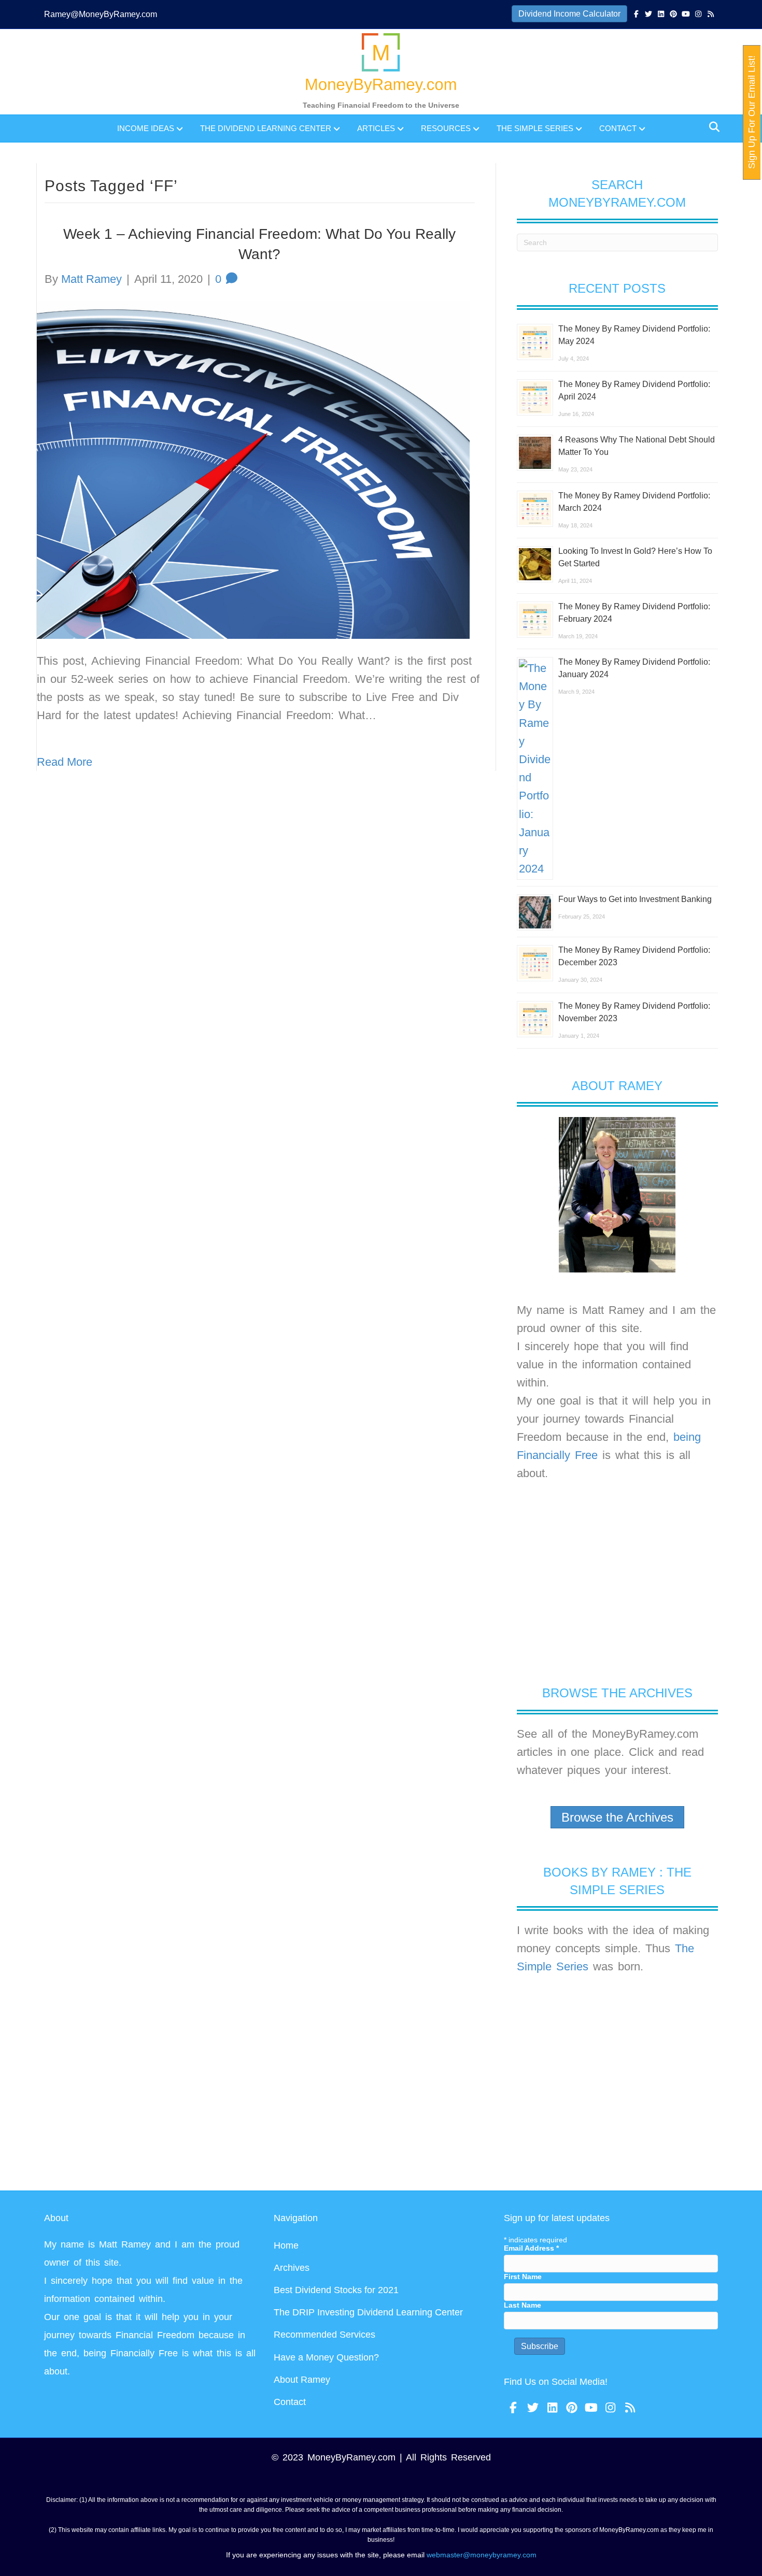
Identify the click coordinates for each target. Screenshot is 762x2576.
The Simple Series (535, 128)
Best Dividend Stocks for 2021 (336, 2290)
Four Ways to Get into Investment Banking (635, 899)
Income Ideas (146, 128)
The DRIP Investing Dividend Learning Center (368, 2312)
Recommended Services (324, 2335)
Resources (446, 128)
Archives (292, 2268)
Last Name (523, 2305)
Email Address (531, 2248)
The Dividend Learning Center (266, 128)
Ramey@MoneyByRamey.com (101, 14)
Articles (376, 128)
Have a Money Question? (326, 2357)
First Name (523, 2277)
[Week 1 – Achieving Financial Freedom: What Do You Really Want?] (253, 469)
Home (286, 2245)
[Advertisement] (617, 1583)
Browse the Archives (617, 1817)
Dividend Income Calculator (569, 14)
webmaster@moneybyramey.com (482, 2555)
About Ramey (302, 2380)
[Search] (711, 127)
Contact (618, 128)
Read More (65, 762)
